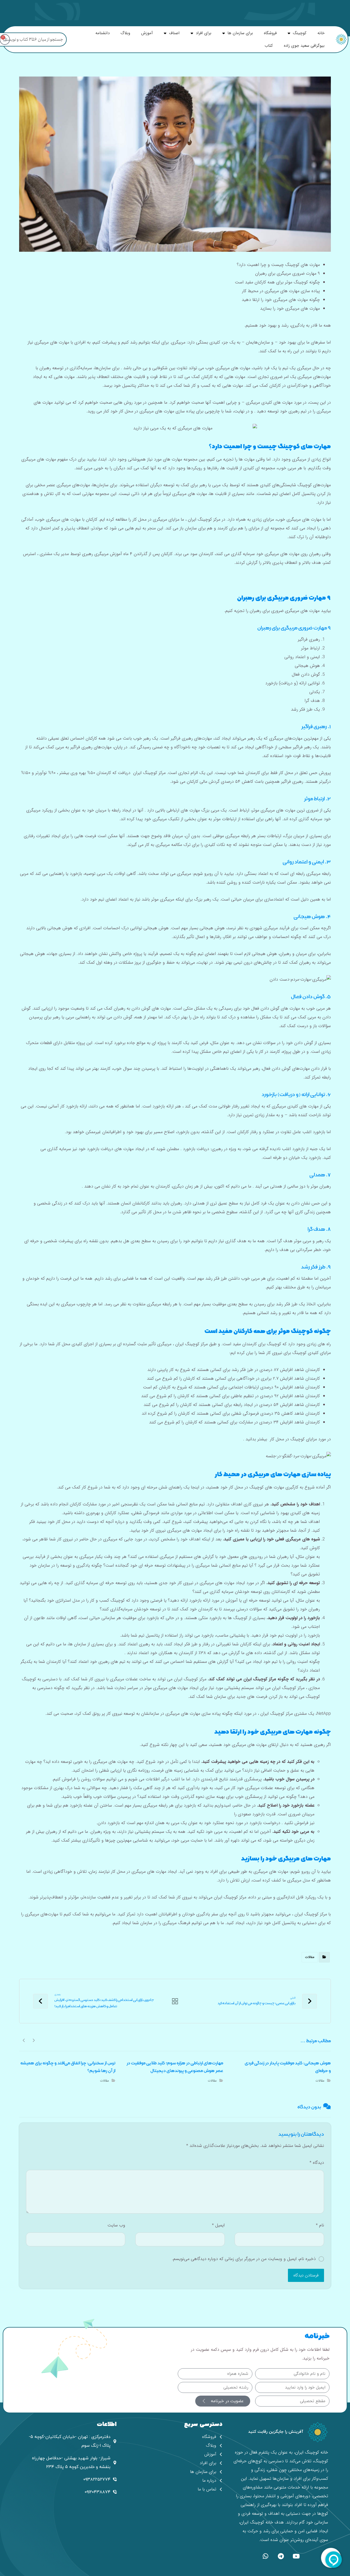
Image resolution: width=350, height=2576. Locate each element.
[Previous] (33, 2040)
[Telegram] (281, 2556)
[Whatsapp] (266, 2556)
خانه (321, 33)
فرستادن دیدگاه (306, 2275)
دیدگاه (317, 2163)
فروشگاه (270, 33)
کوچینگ (300, 33)
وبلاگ (125, 33)
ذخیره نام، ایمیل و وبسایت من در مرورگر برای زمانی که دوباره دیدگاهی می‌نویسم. (244, 2259)
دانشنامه (103, 33)
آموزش (147, 33)
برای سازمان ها (240, 33)
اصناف (174, 33)
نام (320, 2225)
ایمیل (218, 2225)
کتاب (269, 46)
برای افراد (204, 33)
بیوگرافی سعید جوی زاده (304, 46)
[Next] (24, 2040)
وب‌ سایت (116, 2225)
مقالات (310, 1957)
